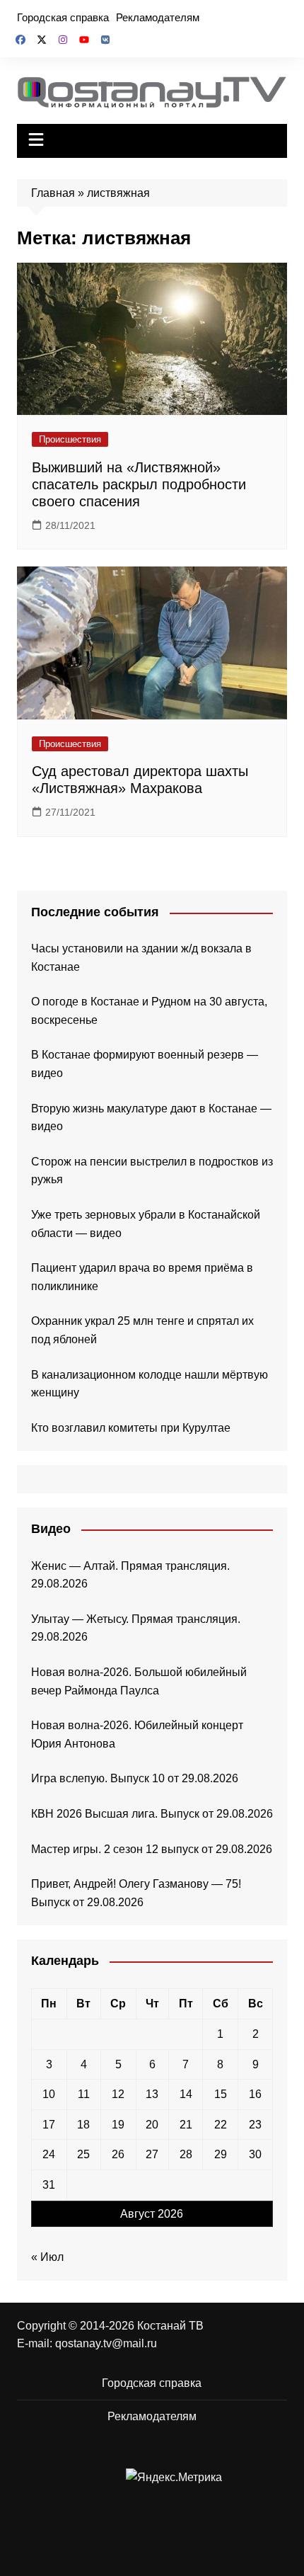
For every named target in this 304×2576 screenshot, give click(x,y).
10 (49, 2094)
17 (49, 2125)
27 (152, 2154)
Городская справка (63, 17)
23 (255, 2125)
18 (83, 2125)
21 (186, 2125)
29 (221, 2154)
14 (186, 2094)
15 (221, 2094)
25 (83, 2154)
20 (152, 2125)
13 (152, 2094)
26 (118, 2154)
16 (255, 2094)
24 (49, 2154)
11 (84, 2094)
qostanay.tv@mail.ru (106, 2343)
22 (221, 2125)
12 (118, 2094)
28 (186, 2154)
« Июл (47, 2257)
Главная (53, 193)
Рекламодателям (158, 17)
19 (118, 2125)
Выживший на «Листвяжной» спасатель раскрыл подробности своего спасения (139, 484)
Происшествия (70, 439)
